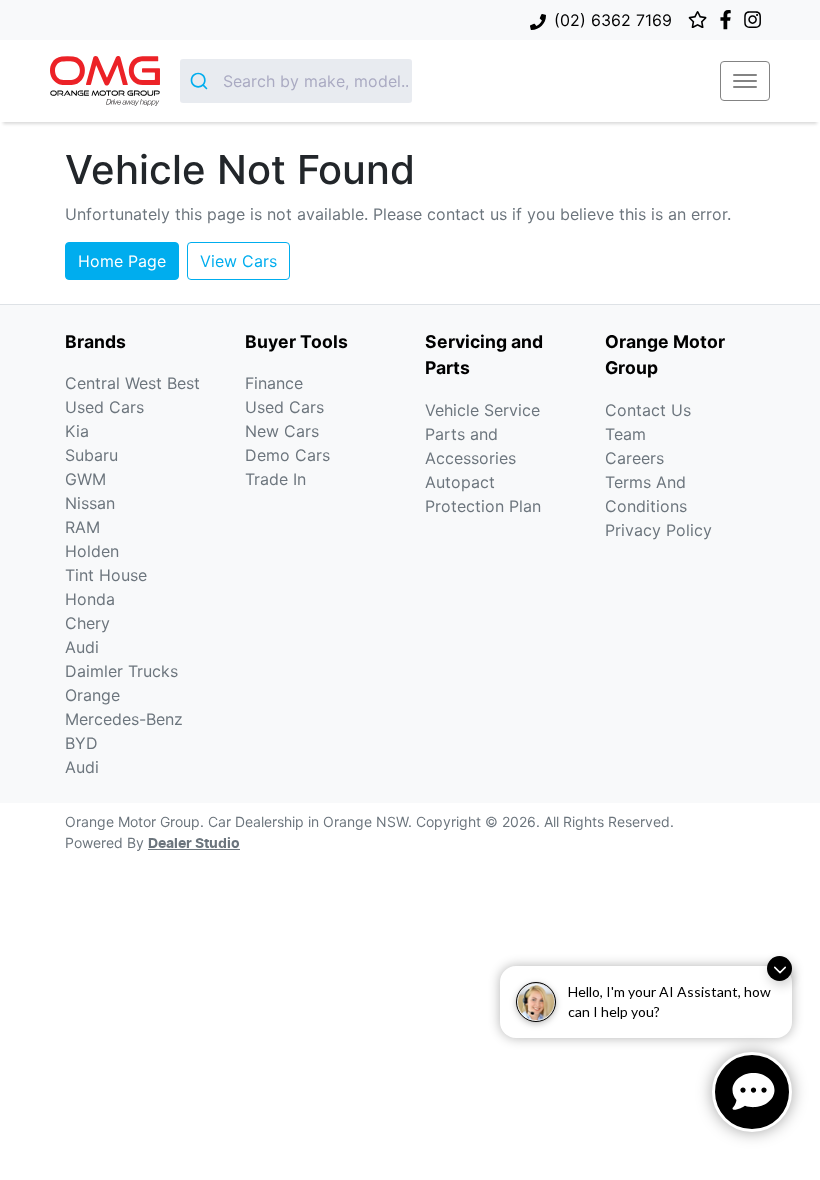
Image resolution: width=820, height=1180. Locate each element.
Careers (634, 458)
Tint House (106, 575)
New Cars (282, 431)
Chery (87, 623)
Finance (274, 383)
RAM (82, 527)
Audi (82, 647)
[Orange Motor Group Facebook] (729, 19)
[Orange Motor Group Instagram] (756, 19)
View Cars (238, 261)
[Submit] (201, 81)
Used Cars (284, 407)
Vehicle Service (482, 410)
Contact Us (648, 410)
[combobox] (296, 81)
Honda (90, 599)
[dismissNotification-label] (779, 968)
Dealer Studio (194, 844)
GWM (85, 479)
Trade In (275, 479)
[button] (745, 81)
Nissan (90, 503)
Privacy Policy (658, 530)
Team (625, 434)
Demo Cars (287, 455)
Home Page (122, 261)
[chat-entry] (752, 1092)
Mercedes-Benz (124, 719)
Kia (77, 431)
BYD (81, 743)
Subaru (91, 455)
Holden (92, 551)
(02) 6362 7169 (613, 20)
